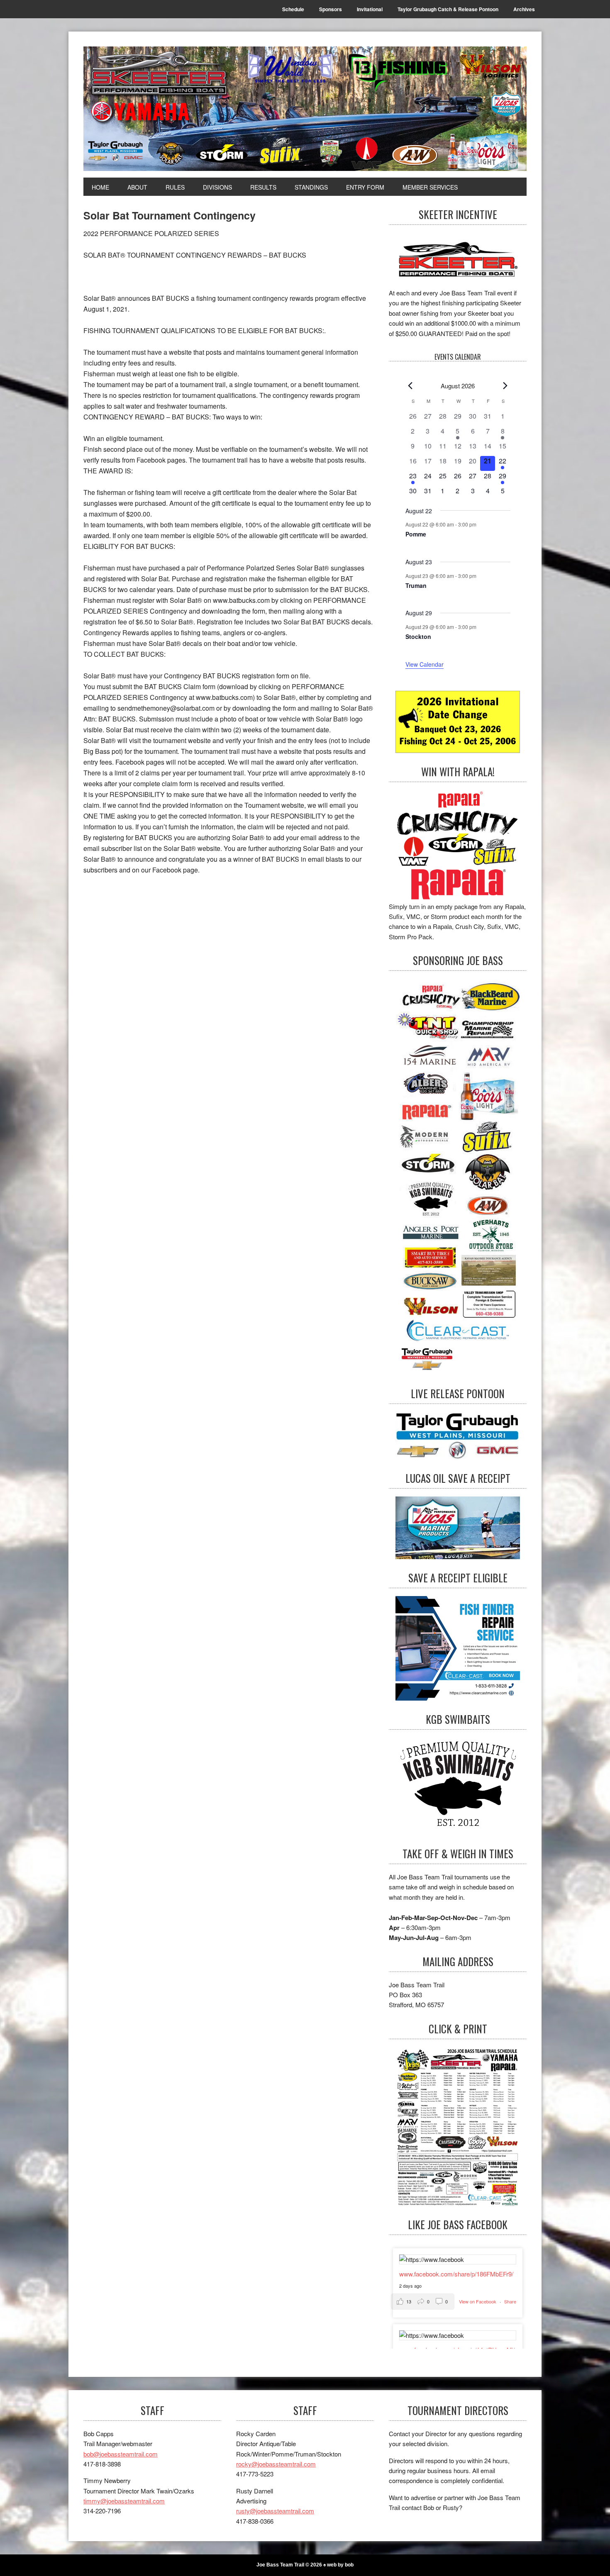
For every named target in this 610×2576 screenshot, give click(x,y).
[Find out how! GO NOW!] (458, 846)
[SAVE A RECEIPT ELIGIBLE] (458, 1648)
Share (510, 2301)
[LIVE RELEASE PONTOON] (458, 1436)
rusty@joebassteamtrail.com (275, 2511)
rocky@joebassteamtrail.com (276, 2464)
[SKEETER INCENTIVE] (458, 260)
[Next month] (505, 386)
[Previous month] (410, 386)
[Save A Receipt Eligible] (458, 1786)
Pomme (416, 534)
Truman (416, 585)
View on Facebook (478, 2301)
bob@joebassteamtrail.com (121, 2454)
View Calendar (425, 664)
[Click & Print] (458, 2126)
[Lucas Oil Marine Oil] (458, 1528)
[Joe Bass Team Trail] (305, 109)
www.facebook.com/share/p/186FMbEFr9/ (456, 2274)
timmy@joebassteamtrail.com (124, 2501)
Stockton (418, 636)
